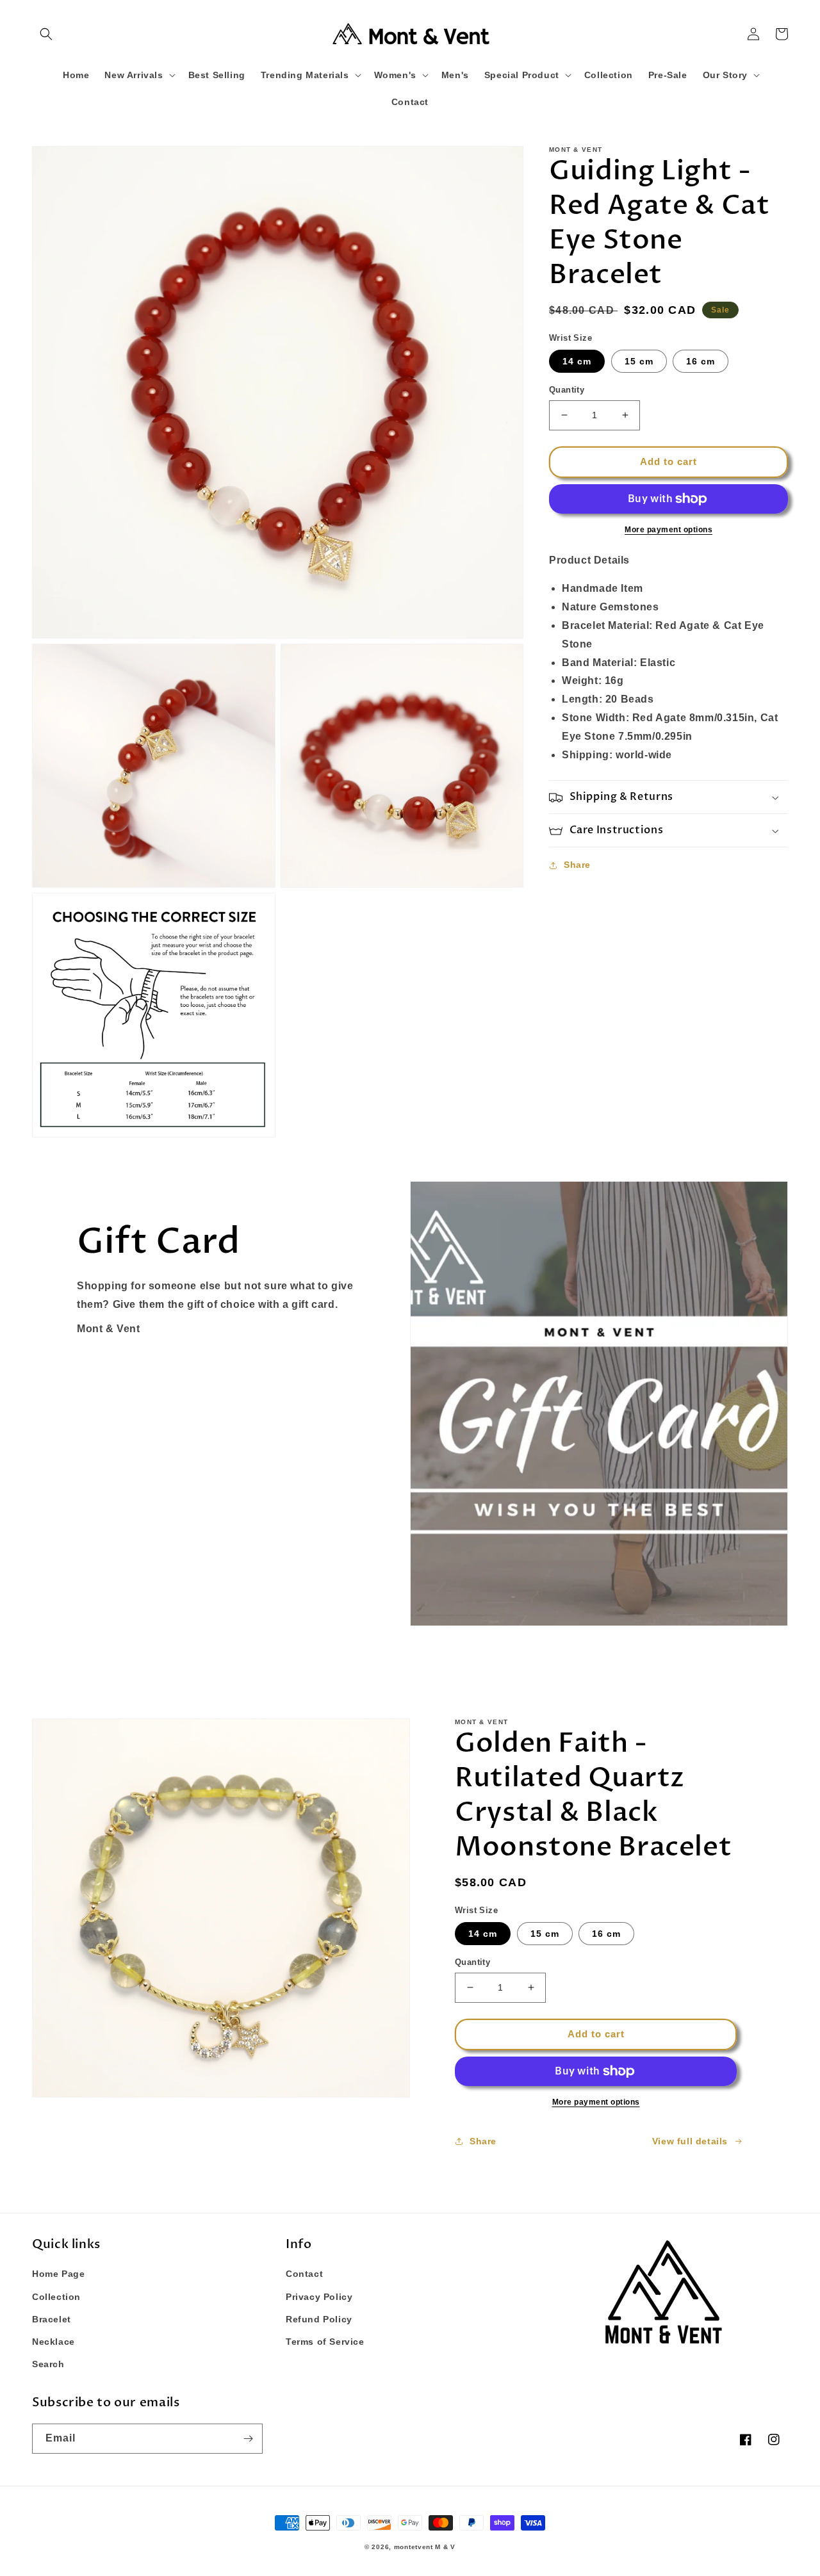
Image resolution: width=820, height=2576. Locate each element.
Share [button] (577, 865)
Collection (56, 2297)
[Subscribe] (248, 2439)
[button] (46, 34)
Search (48, 2364)
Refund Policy (319, 2319)
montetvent (414, 2547)
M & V (445, 2547)
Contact (304, 2274)
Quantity (567, 390)
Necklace (53, 2342)
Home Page (58, 2274)
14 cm (577, 361)
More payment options (668, 530)
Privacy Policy (319, 2297)
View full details (690, 2141)
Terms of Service (325, 2342)
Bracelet (52, 2319)
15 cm (639, 361)
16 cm (701, 361)
